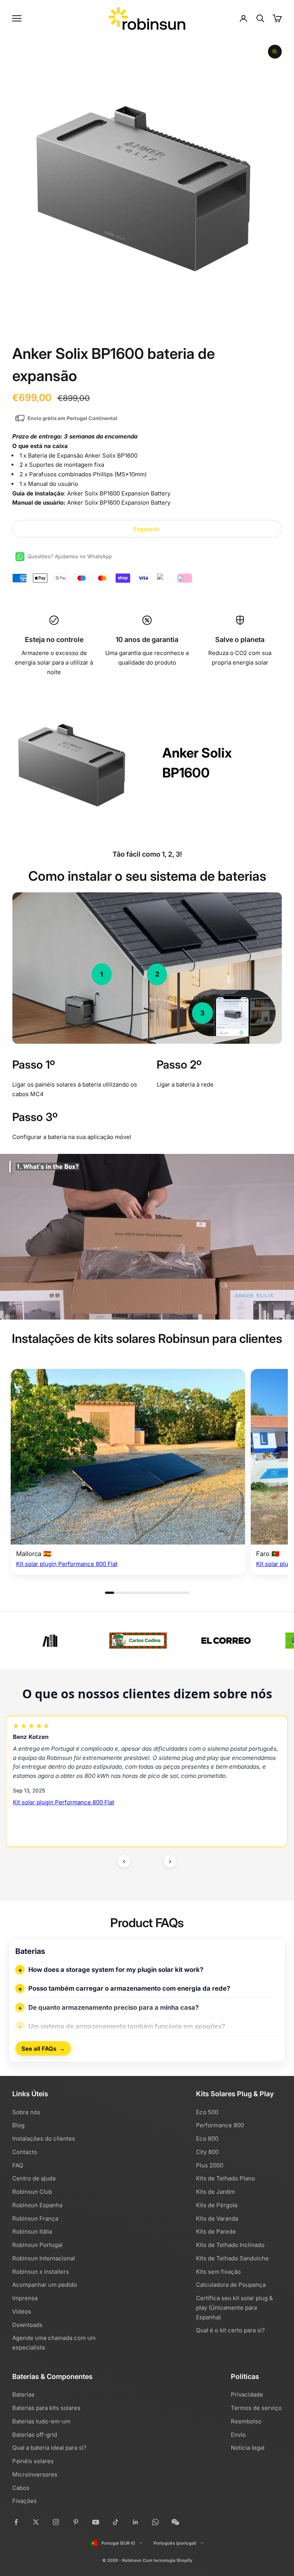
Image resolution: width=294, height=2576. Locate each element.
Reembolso (246, 2421)
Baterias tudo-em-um (41, 2421)
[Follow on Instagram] (56, 2522)
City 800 (207, 2152)
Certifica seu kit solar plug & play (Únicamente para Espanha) (234, 2308)
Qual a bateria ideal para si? (49, 2448)
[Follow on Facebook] (16, 2522)
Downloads (27, 2325)
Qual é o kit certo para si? (230, 2330)
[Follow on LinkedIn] (136, 2522)
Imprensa (25, 2298)
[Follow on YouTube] (96, 2522)
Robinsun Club (32, 2192)
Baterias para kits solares (46, 2408)
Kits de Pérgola (217, 2205)
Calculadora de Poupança (231, 2285)
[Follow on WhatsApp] (155, 2522)
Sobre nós (26, 2112)
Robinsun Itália (32, 2231)
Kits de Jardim (216, 2192)
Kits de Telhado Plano (225, 2178)
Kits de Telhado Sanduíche (232, 2258)
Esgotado (147, 529)
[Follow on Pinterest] (76, 2522)
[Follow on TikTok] (116, 2522)
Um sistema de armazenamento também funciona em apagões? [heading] (127, 2026)
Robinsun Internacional (44, 2258)
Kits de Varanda (217, 2218)
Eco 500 (207, 2112)
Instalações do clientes (44, 2139)
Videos (22, 2311)
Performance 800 (220, 2125)
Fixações (24, 2501)
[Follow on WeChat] (175, 2522)
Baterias (23, 2394)
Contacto (25, 2152)
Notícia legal (248, 2448)
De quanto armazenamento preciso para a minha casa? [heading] (114, 2007)
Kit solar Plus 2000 (38, 1808)
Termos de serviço (256, 2408)
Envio (238, 2435)
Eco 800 (207, 2139)
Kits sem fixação (218, 2272)
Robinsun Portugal (37, 2245)
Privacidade (247, 2394)
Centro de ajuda (34, 2178)
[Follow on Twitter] (36, 2522)
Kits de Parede (216, 2231)
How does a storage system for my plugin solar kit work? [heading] (116, 1970)
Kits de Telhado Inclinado (230, 2245)
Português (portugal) (175, 2543)
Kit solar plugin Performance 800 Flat (67, 1564)
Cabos (21, 2488)
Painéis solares (33, 2461)
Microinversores (35, 2474)
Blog (18, 2125)
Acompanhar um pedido (45, 2285)
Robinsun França (35, 2218)
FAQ (18, 2165)
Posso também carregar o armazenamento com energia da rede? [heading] (129, 1988)
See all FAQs (43, 2048)
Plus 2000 (210, 2165)
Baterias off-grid (35, 2435)
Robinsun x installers (41, 2272)
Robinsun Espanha (37, 2205)
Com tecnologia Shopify (167, 2560)
